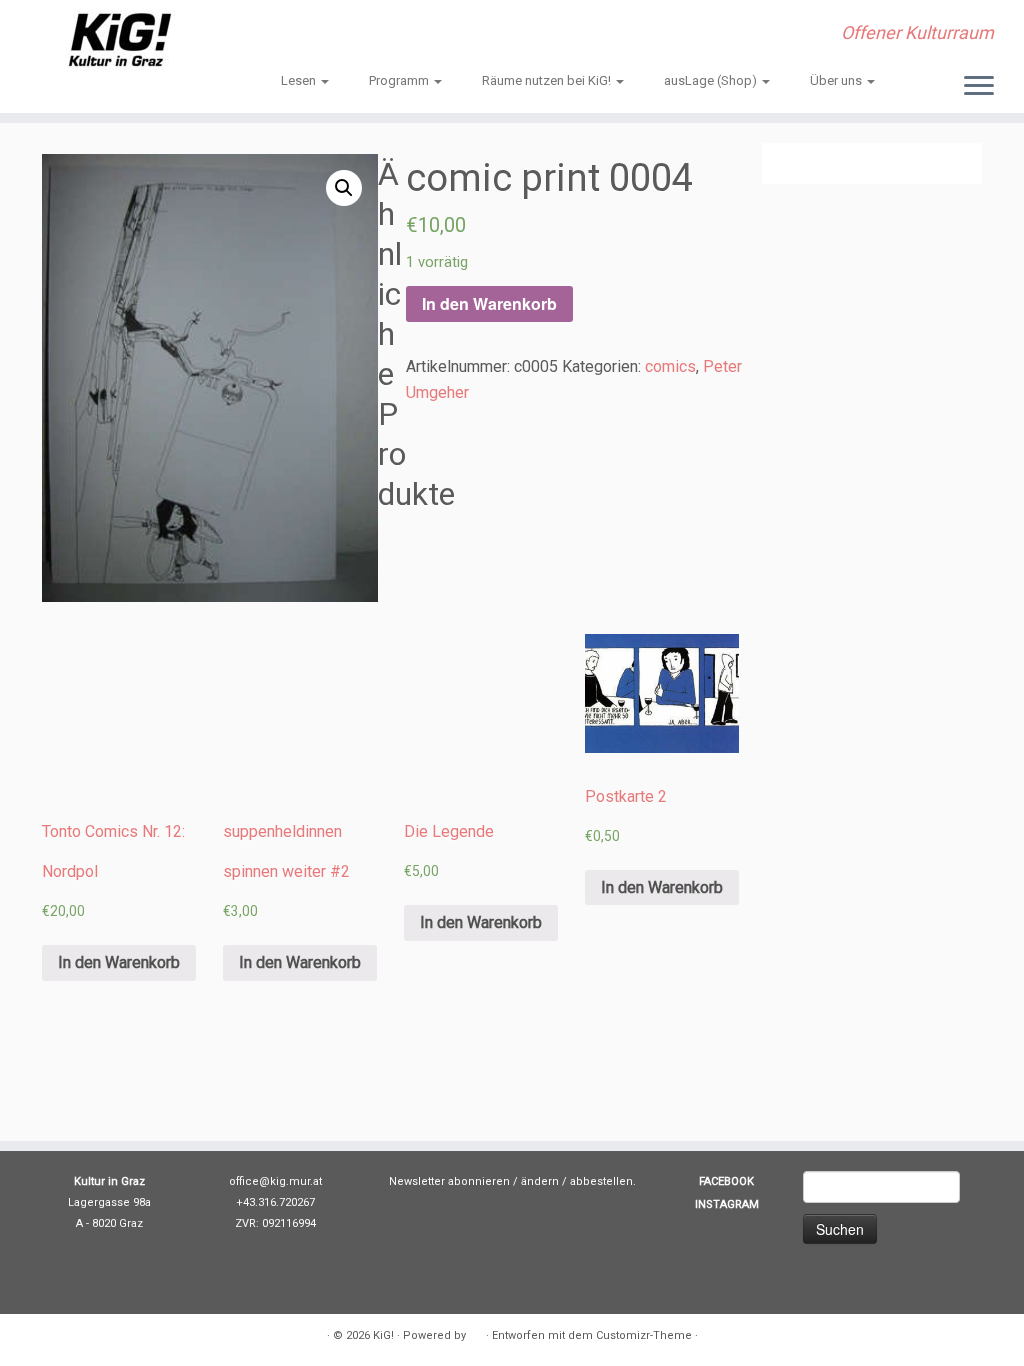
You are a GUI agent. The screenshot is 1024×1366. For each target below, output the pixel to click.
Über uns (837, 80)
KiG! (383, 1335)
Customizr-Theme (644, 1335)
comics (670, 366)
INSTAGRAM (727, 1204)
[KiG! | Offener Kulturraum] (120, 40)
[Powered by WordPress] (476, 1332)
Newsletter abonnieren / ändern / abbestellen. (512, 1181)
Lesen (300, 80)
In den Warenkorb (489, 303)
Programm (400, 80)
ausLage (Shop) (712, 80)
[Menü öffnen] (979, 87)
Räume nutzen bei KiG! (548, 80)
